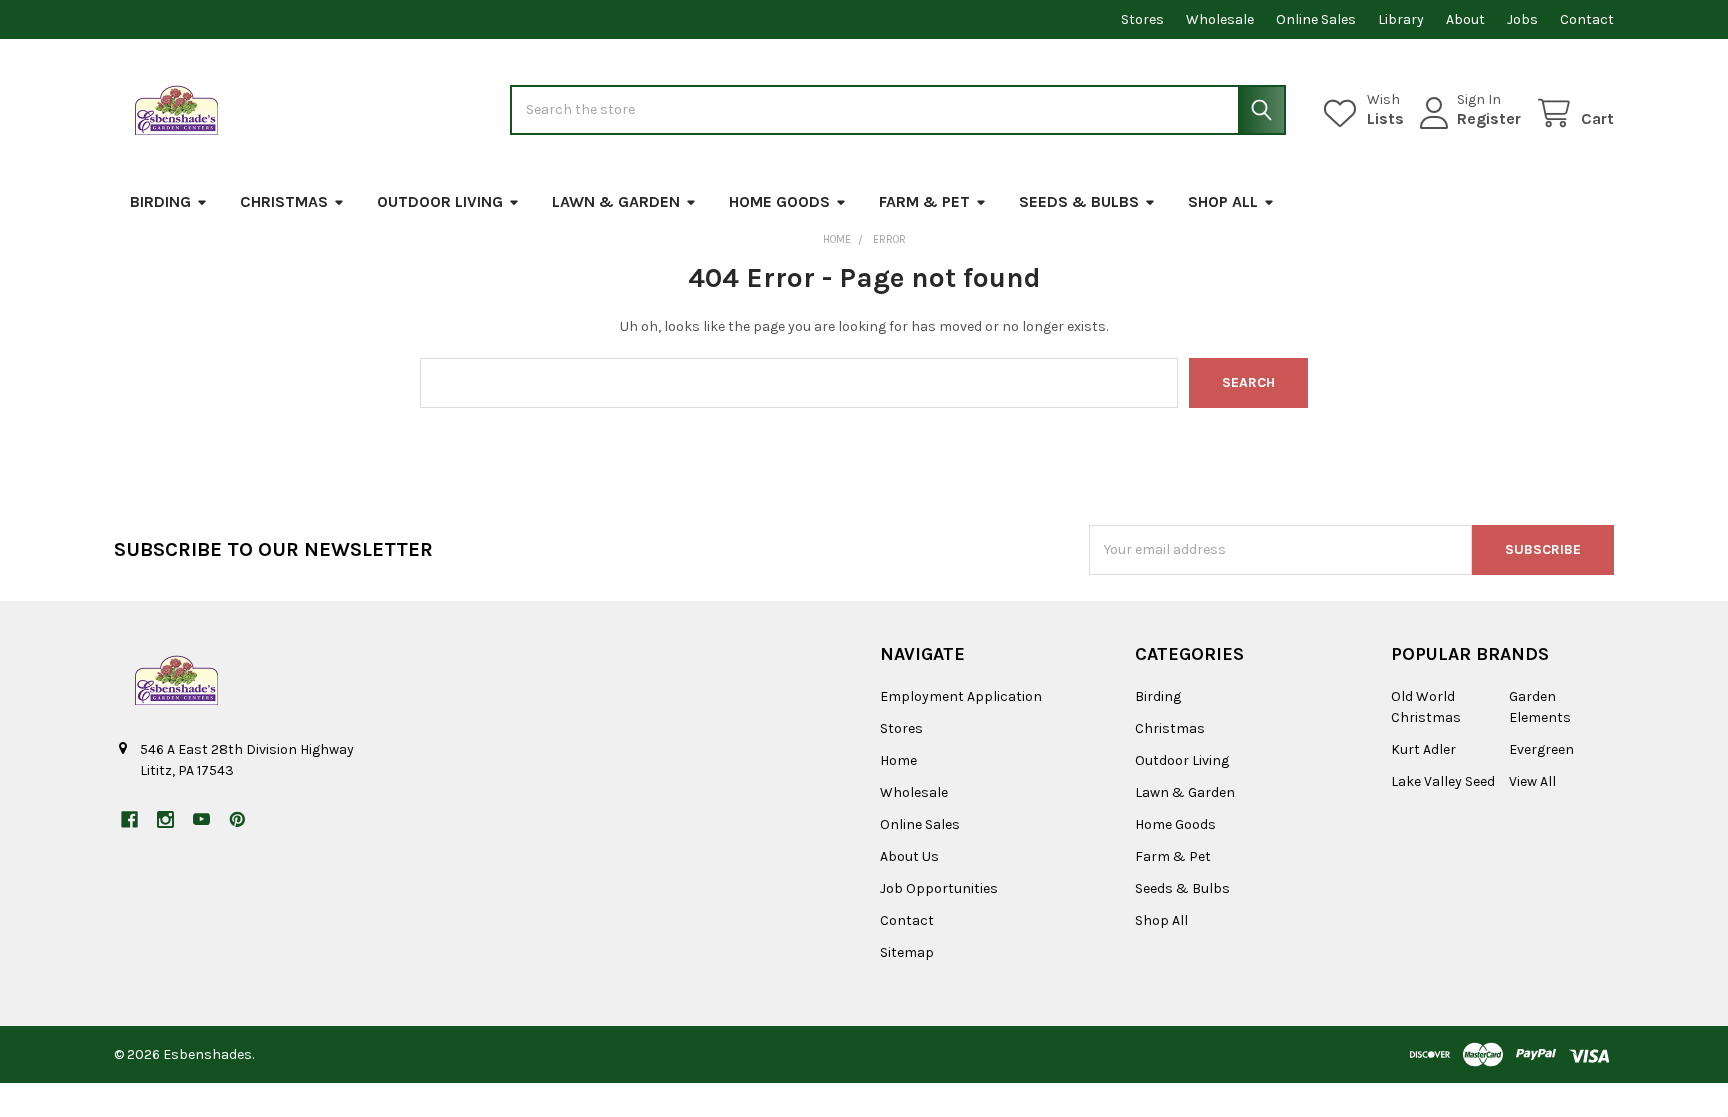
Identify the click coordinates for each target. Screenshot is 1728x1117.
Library (1401, 19)
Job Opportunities (939, 888)
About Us (909, 856)
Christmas (284, 201)
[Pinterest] (237, 819)
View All (1532, 781)
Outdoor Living (440, 201)
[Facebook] (129, 819)
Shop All (1223, 201)
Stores (1142, 19)
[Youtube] (201, 819)
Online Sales (1316, 19)
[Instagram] (165, 819)
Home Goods (779, 201)
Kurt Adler (1423, 749)
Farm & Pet (924, 201)
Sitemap (907, 952)
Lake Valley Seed (1443, 781)
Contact (1587, 19)
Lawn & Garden (616, 201)
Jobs (1522, 19)
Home (898, 760)
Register (1489, 118)
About (1465, 19)
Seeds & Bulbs (1079, 201)
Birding (160, 201)
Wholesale (1220, 19)
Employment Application (961, 696)
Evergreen (1541, 749)
